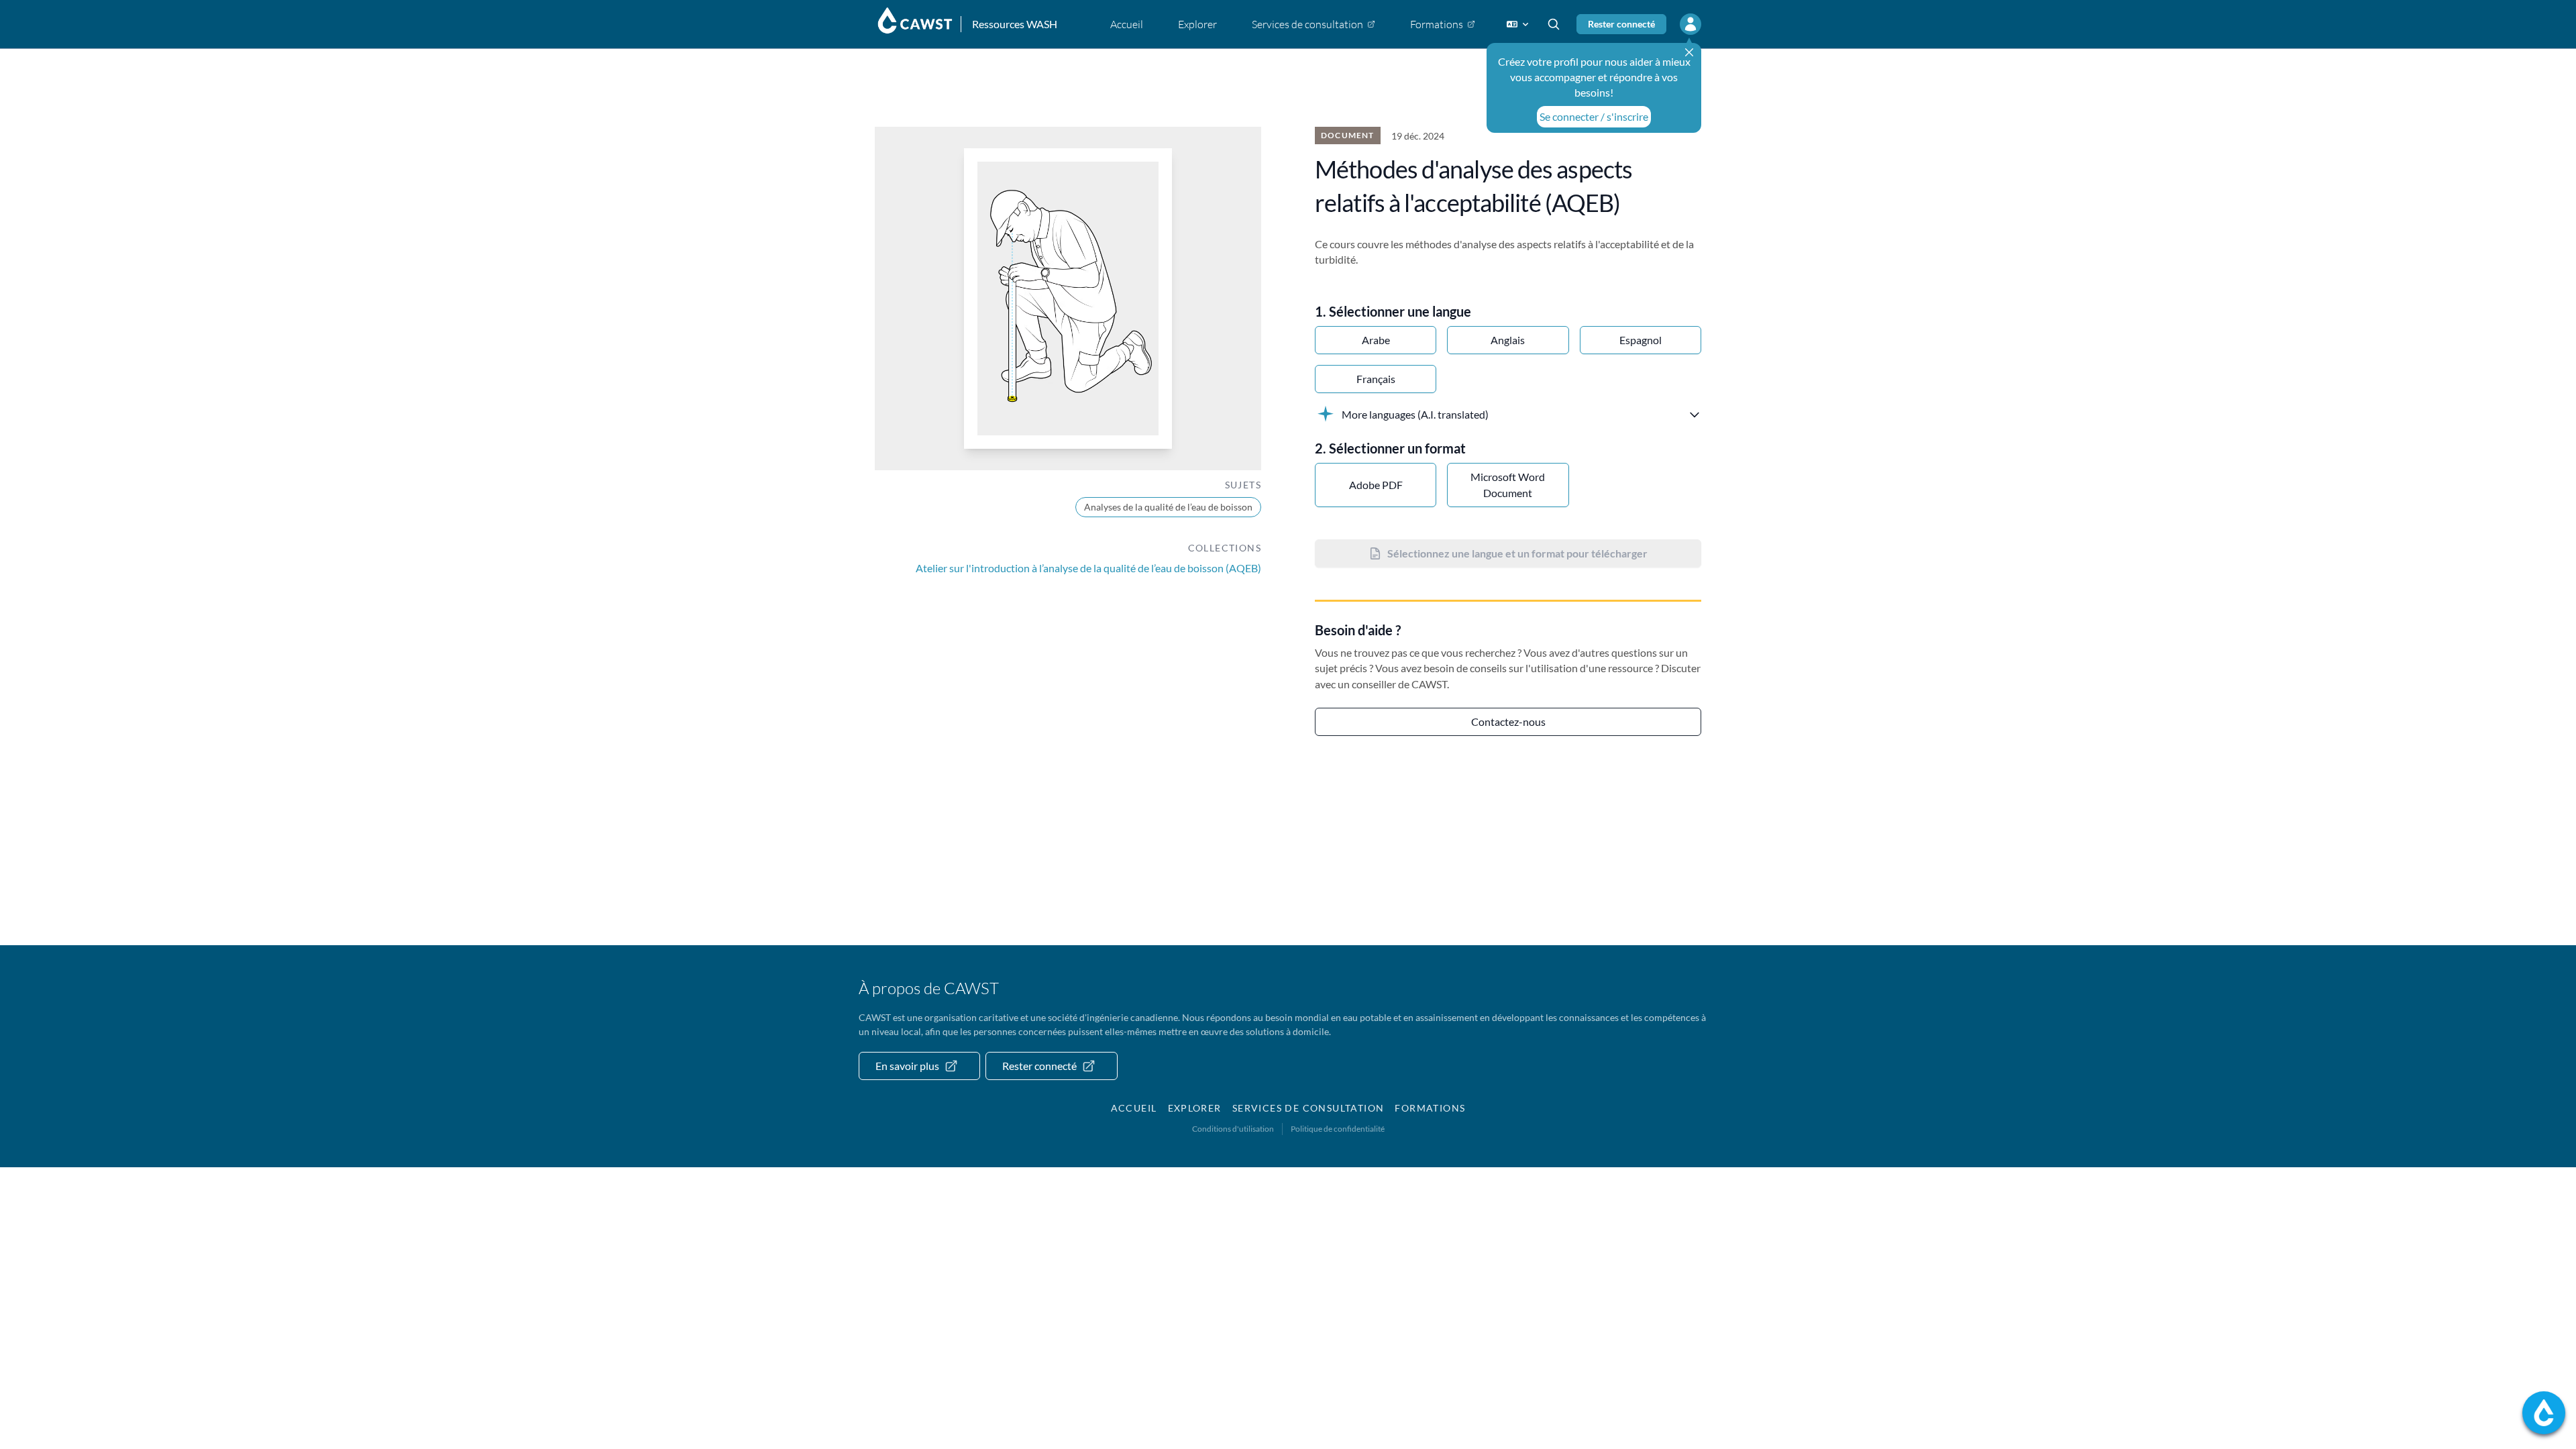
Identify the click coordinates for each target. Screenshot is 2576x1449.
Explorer (1195, 1108)
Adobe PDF (1376, 485)
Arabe (1376, 340)
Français (1376, 379)
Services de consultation (1308, 1108)
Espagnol (1641, 340)
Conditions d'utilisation (1233, 1129)
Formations (1430, 1108)
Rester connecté (1621, 24)
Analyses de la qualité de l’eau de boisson (1168, 507)
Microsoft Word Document (1508, 485)
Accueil (1134, 1108)
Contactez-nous (1508, 721)
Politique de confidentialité (1338, 1129)
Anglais (1508, 340)
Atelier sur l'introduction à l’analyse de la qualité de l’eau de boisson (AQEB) (1088, 568)
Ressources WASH (1015, 24)
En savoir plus (907, 1066)
